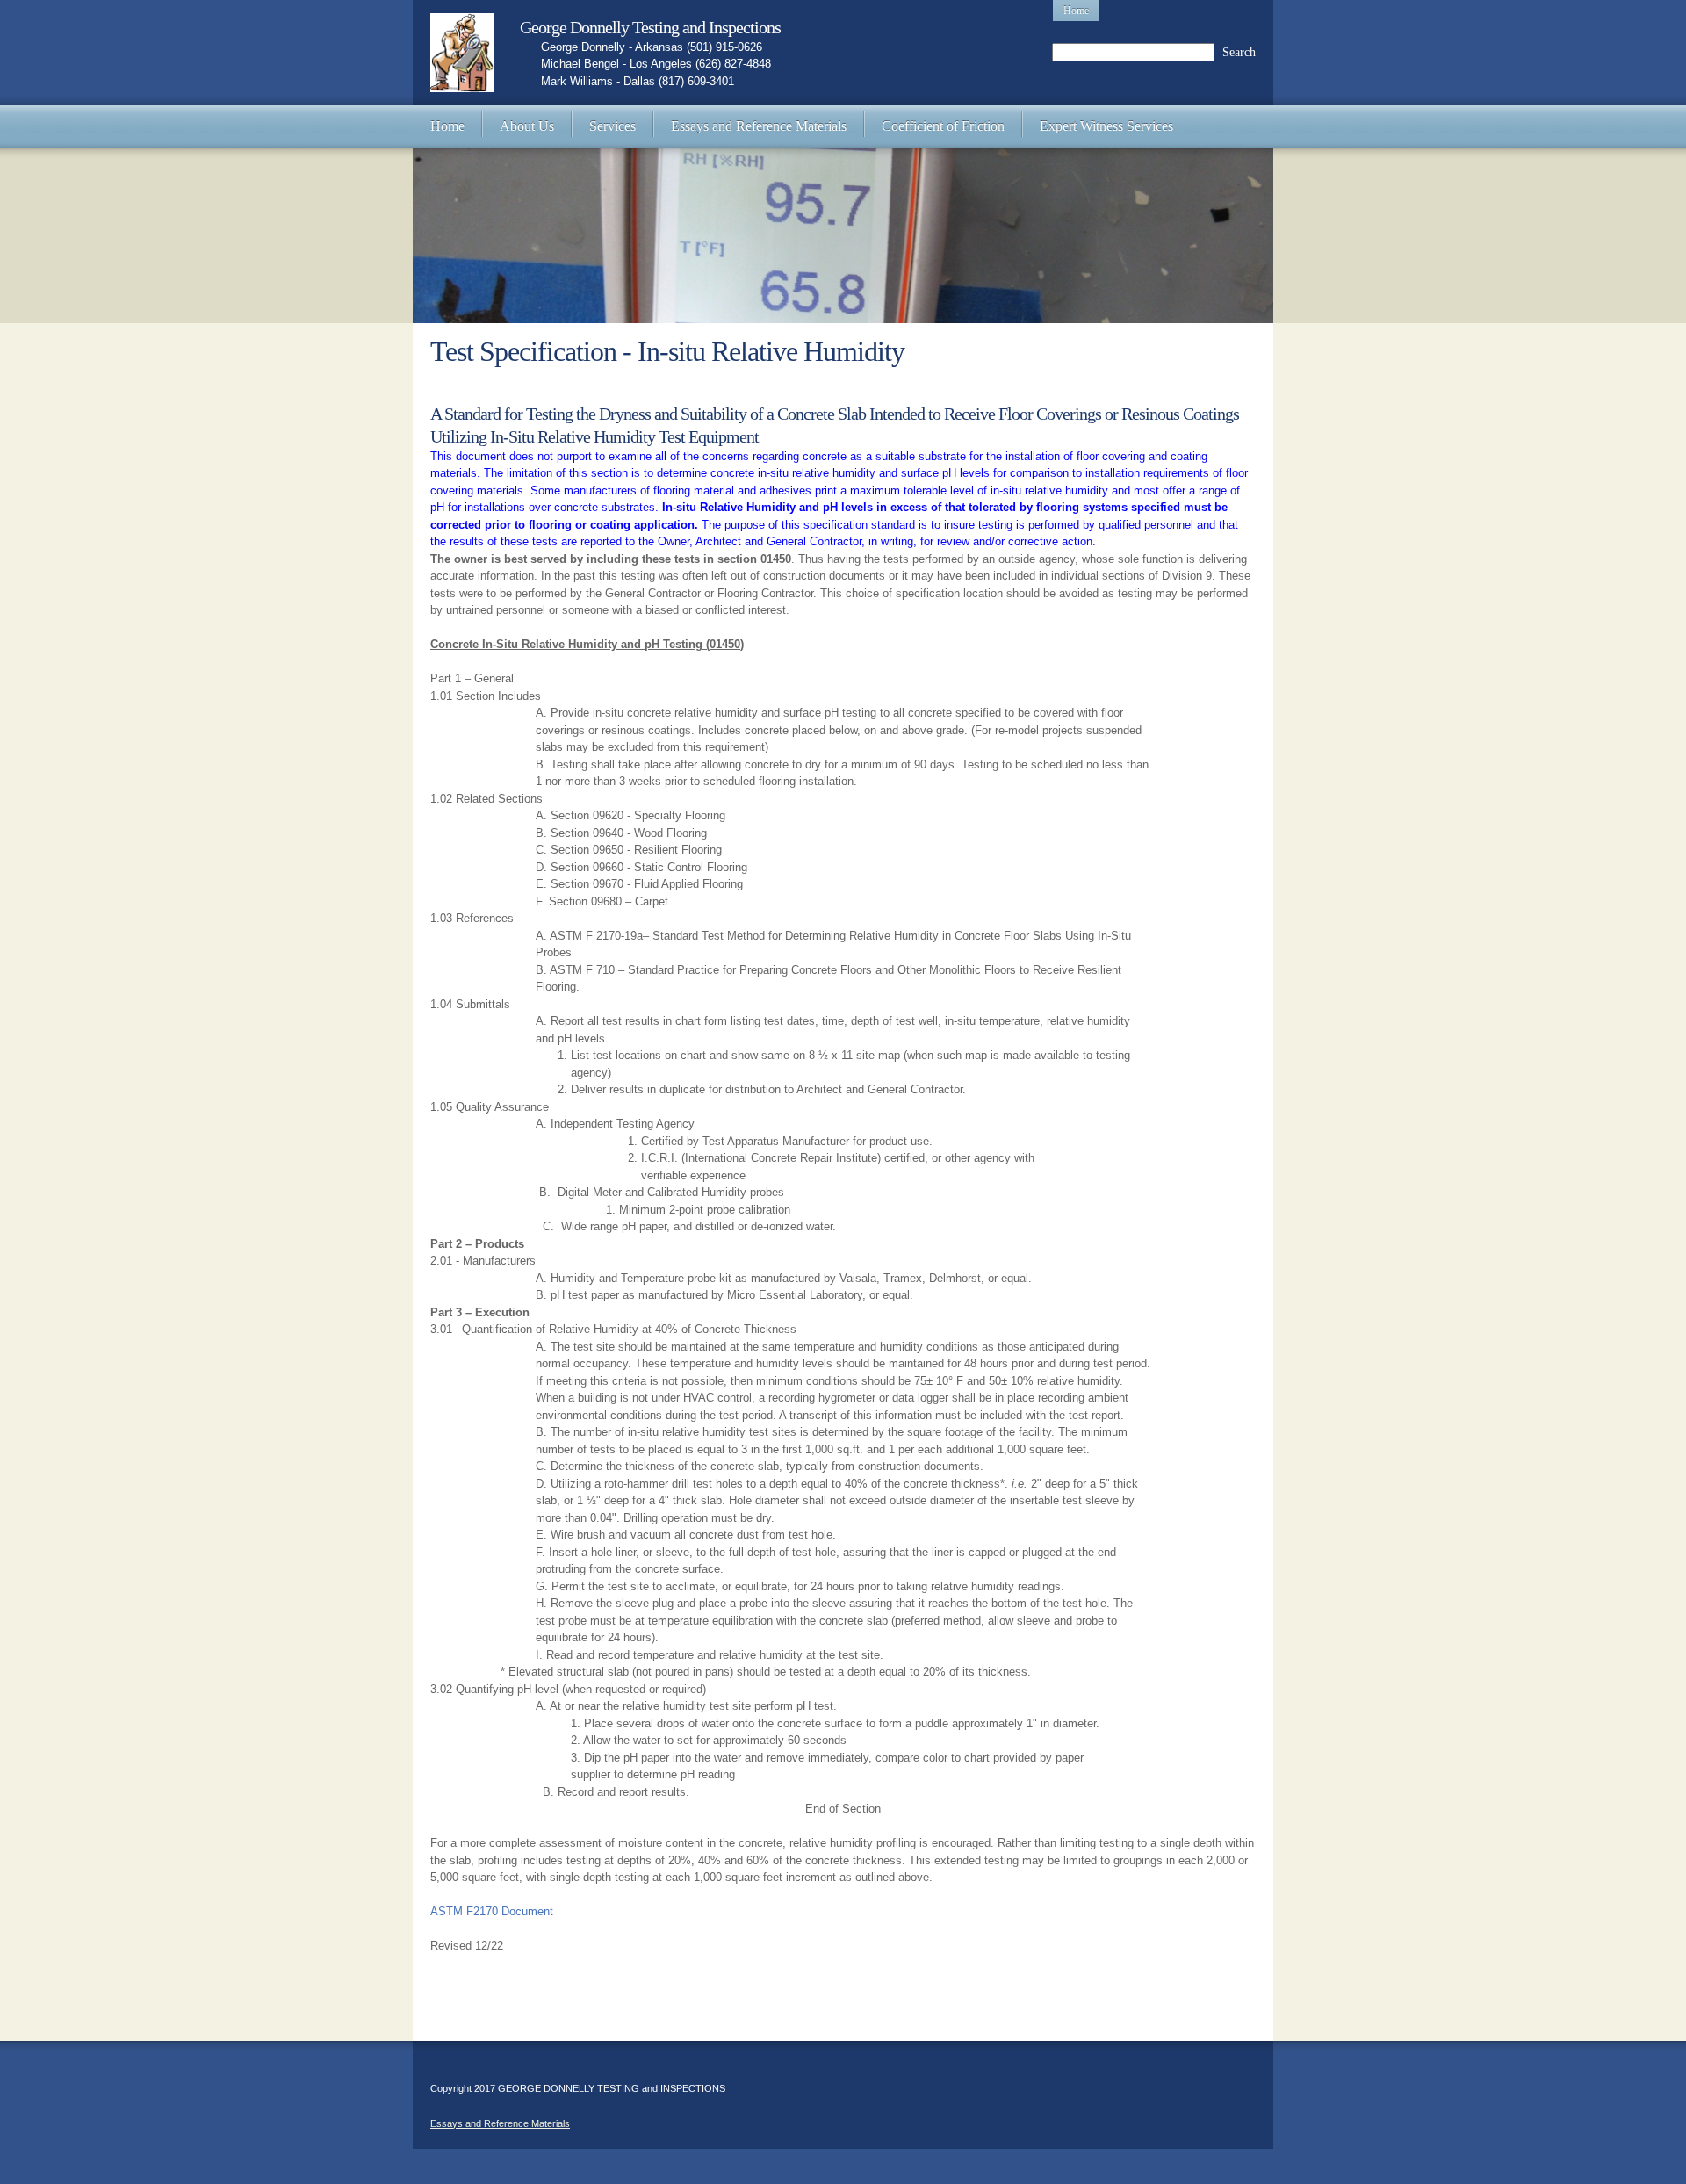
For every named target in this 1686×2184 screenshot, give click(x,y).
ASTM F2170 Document (492, 1911)
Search (1239, 52)
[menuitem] (447, 126)
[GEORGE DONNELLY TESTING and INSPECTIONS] (462, 53)
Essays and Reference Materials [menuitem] (500, 2123)
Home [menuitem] (1076, 11)
